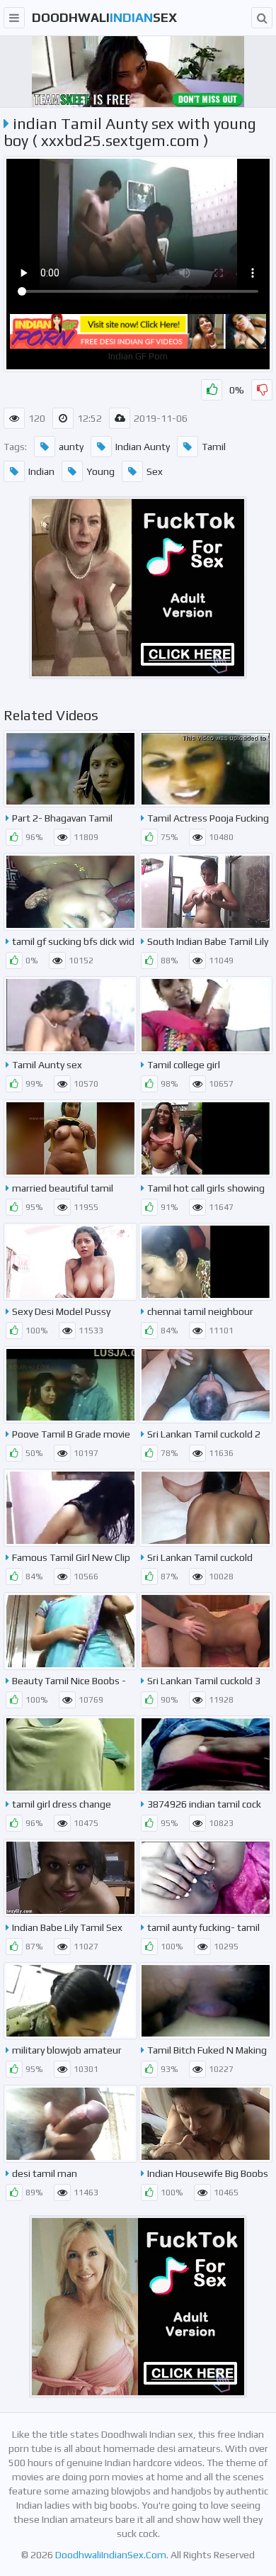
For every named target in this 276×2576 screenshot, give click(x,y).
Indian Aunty (143, 447)
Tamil (214, 447)
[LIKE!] (212, 390)
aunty (71, 447)
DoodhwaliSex (104, 17)
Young (100, 471)
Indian (41, 471)
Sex (155, 471)
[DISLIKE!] (262, 390)
